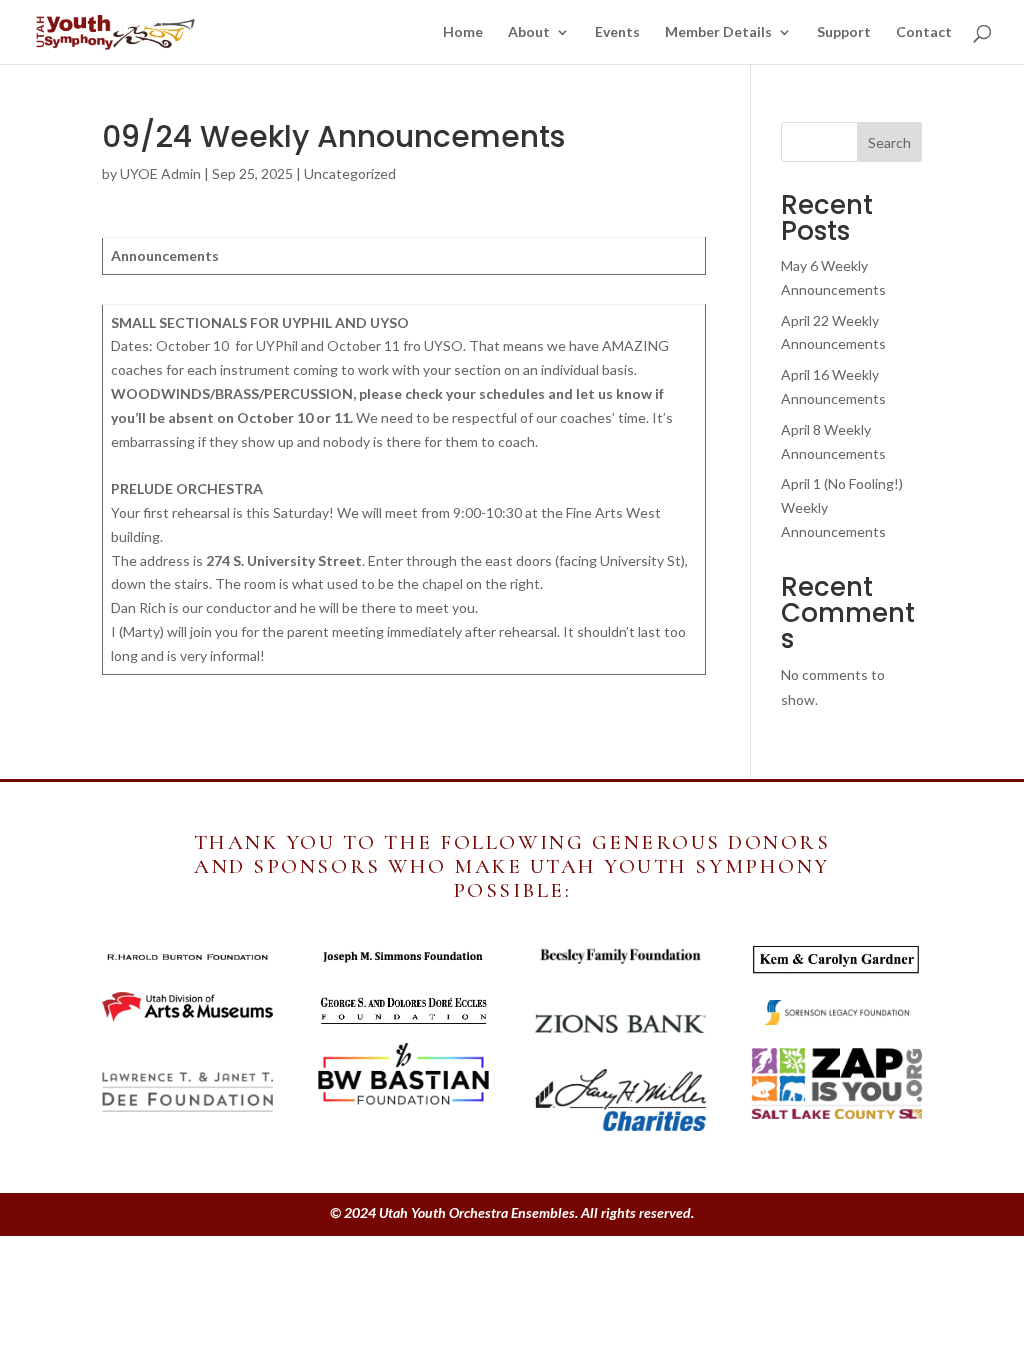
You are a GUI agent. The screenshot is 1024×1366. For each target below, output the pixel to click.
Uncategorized (350, 173)
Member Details (718, 32)
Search (889, 142)
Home (463, 32)
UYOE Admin (160, 173)
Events (617, 32)
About (529, 32)
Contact (924, 32)
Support (844, 32)
